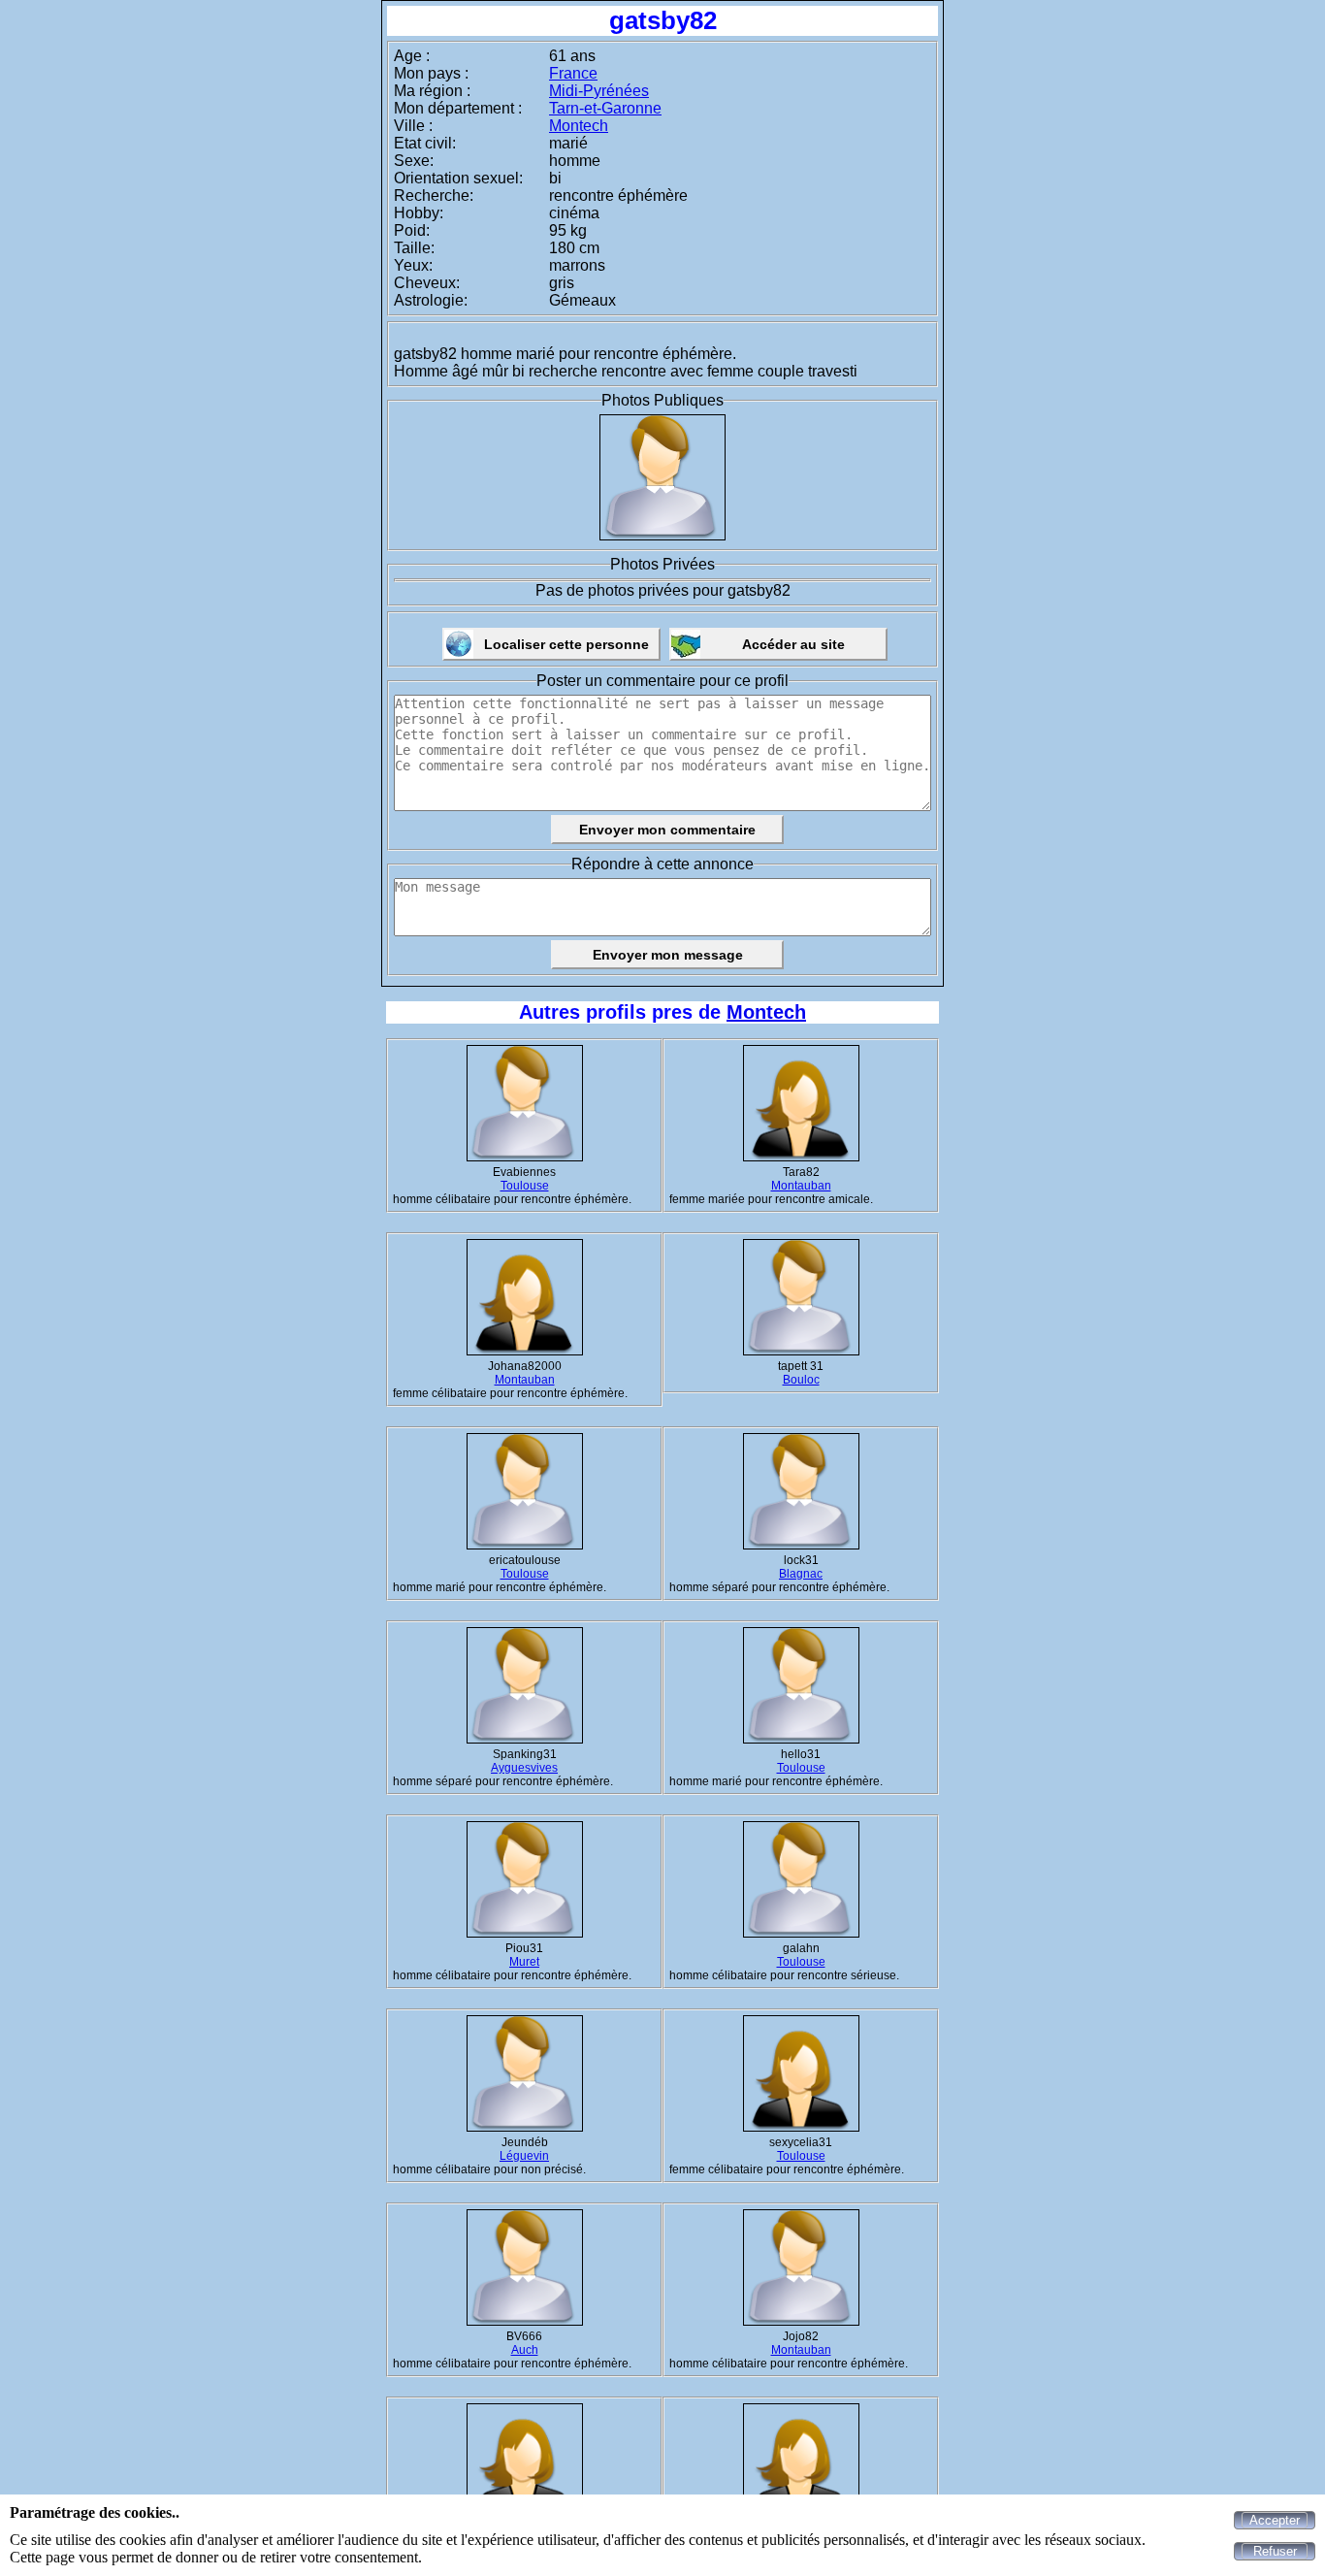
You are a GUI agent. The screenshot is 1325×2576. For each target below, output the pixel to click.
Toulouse (525, 1186)
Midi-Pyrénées (599, 91)
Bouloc (801, 1380)
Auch (525, 2350)
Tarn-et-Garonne (605, 108)
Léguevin (524, 2156)
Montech (579, 126)
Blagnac (801, 1574)
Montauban (801, 1186)
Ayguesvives (524, 1768)
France (573, 73)
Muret (524, 1962)
